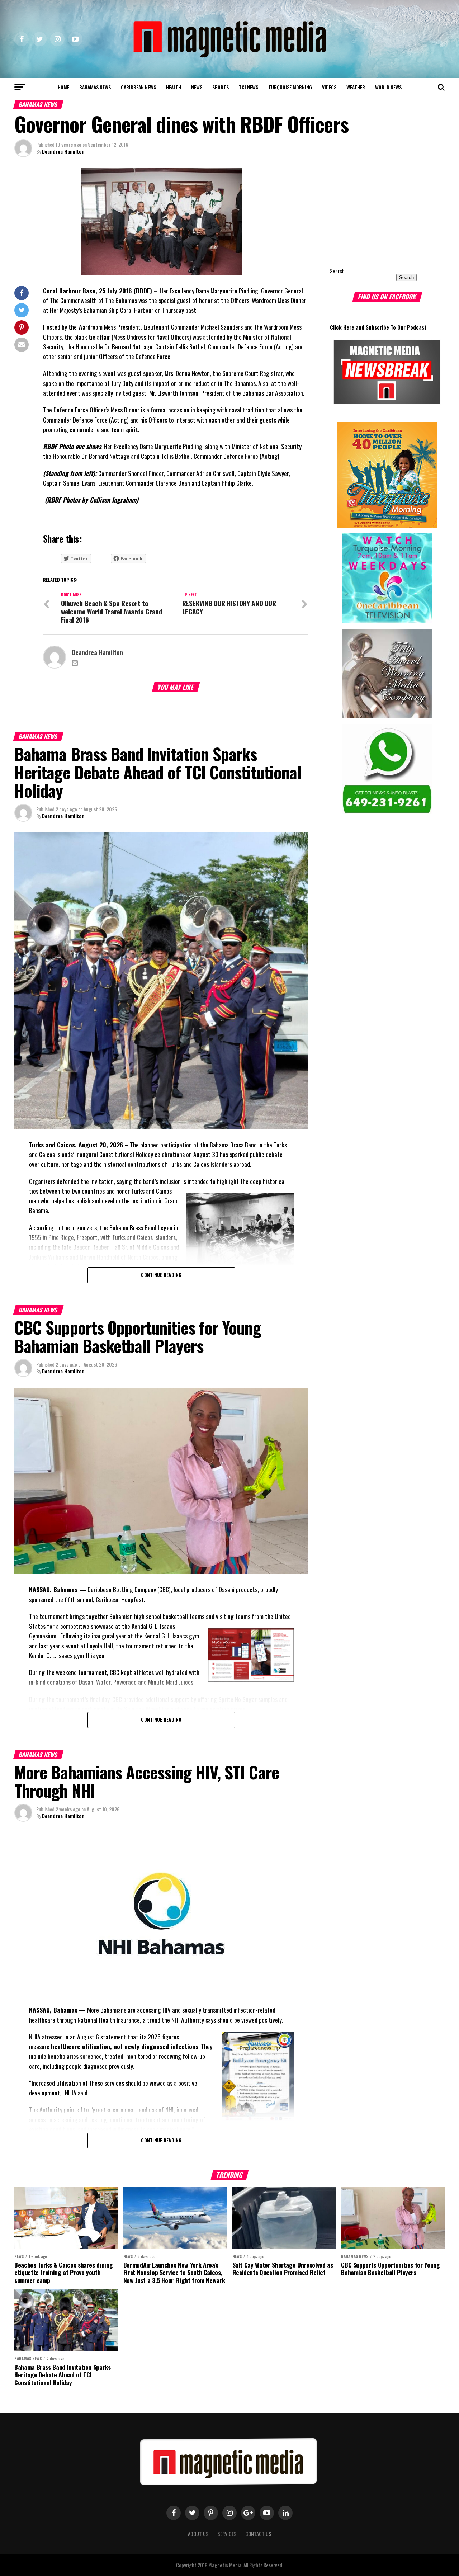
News (197, 87)
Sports (221, 87)
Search (337, 271)
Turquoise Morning (290, 87)
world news (388, 87)
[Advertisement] (375, 213)
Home (63, 87)
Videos (329, 87)
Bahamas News (95, 87)
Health (174, 87)
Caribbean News (138, 87)
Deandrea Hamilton (63, 151)
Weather (356, 87)
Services (227, 2534)
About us (198, 2534)
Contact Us (258, 2534)
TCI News (249, 87)
